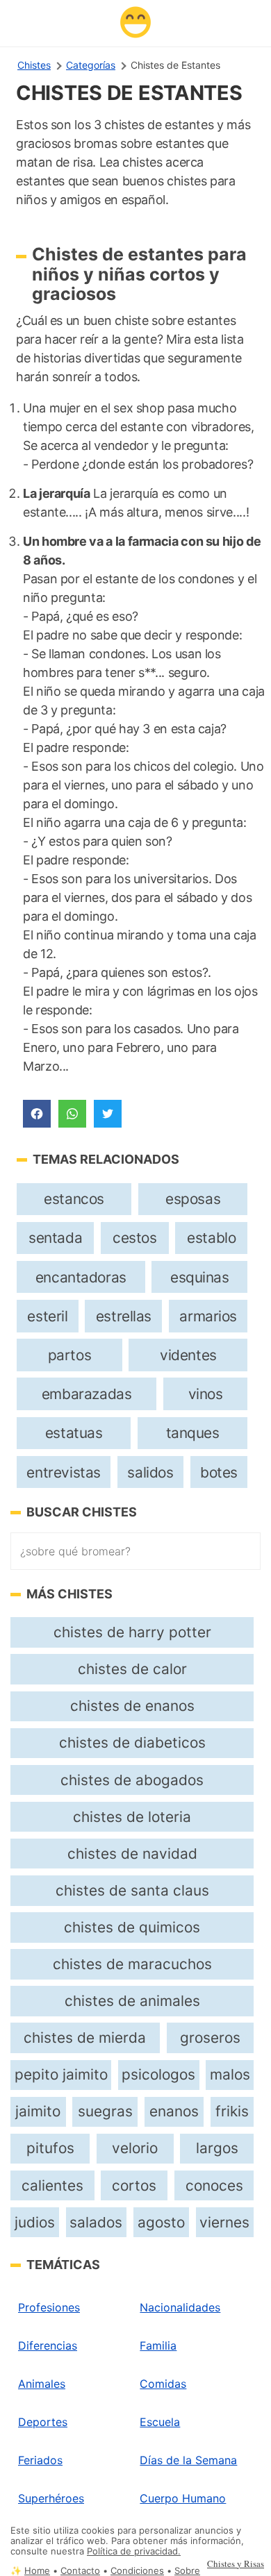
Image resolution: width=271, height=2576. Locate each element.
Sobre (187, 2571)
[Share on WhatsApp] (72, 1114)
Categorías (91, 65)
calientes (52, 2185)
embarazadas (87, 1394)
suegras (105, 2111)
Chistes (34, 65)
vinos (206, 1394)
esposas (193, 1199)
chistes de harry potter (132, 1632)
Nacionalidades (180, 2307)
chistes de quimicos (132, 1927)
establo (211, 1238)
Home (37, 2571)
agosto (161, 2222)
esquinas (200, 1277)
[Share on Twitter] (108, 1114)
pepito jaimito (61, 2074)
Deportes (43, 2422)
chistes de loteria (132, 1817)
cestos (135, 1238)
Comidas (163, 2384)
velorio (135, 2148)
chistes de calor (132, 1669)
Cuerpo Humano (183, 2498)
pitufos (50, 2148)
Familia (158, 2345)
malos (230, 2074)
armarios (208, 1316)
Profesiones (49, 2307)
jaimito (38, 2111)
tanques (193, 1433)
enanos (174, 2111)
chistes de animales (132, 2001)
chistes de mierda (85, 2038)
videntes (188, 1355)
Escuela (160, 2422)
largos (217, 2148)
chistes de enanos (132, 1706)
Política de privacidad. (134, 2551)
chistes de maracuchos (132, 1964)
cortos (134, 2185)
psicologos (158, 2074)
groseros (210, 2038)
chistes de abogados (132, 1780)
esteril (47, 1316)
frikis (232, 2111)
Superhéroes (51, 2498)
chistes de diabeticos (132, 1742)
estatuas (74, 1433)
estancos (74, 1199)
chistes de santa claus (132, 1890)
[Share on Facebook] (37, 1114)
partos (70, 1355)
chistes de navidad (132, 1854)
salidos (150, 1472)
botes (219, 1472)
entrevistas (63, 1472)
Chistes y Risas (236, 2564)
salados (96, 2222)
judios (35, 2222)
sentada (55, 1238)
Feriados (40, 2460)
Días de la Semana (188, 2460)
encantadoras (81, 1277)
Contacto (80, 2571)
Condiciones (137, 2571)
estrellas (124, 1316)
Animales (42, 2384)
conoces (214, 2185)
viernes (224, 2222)
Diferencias (48, 2345)
